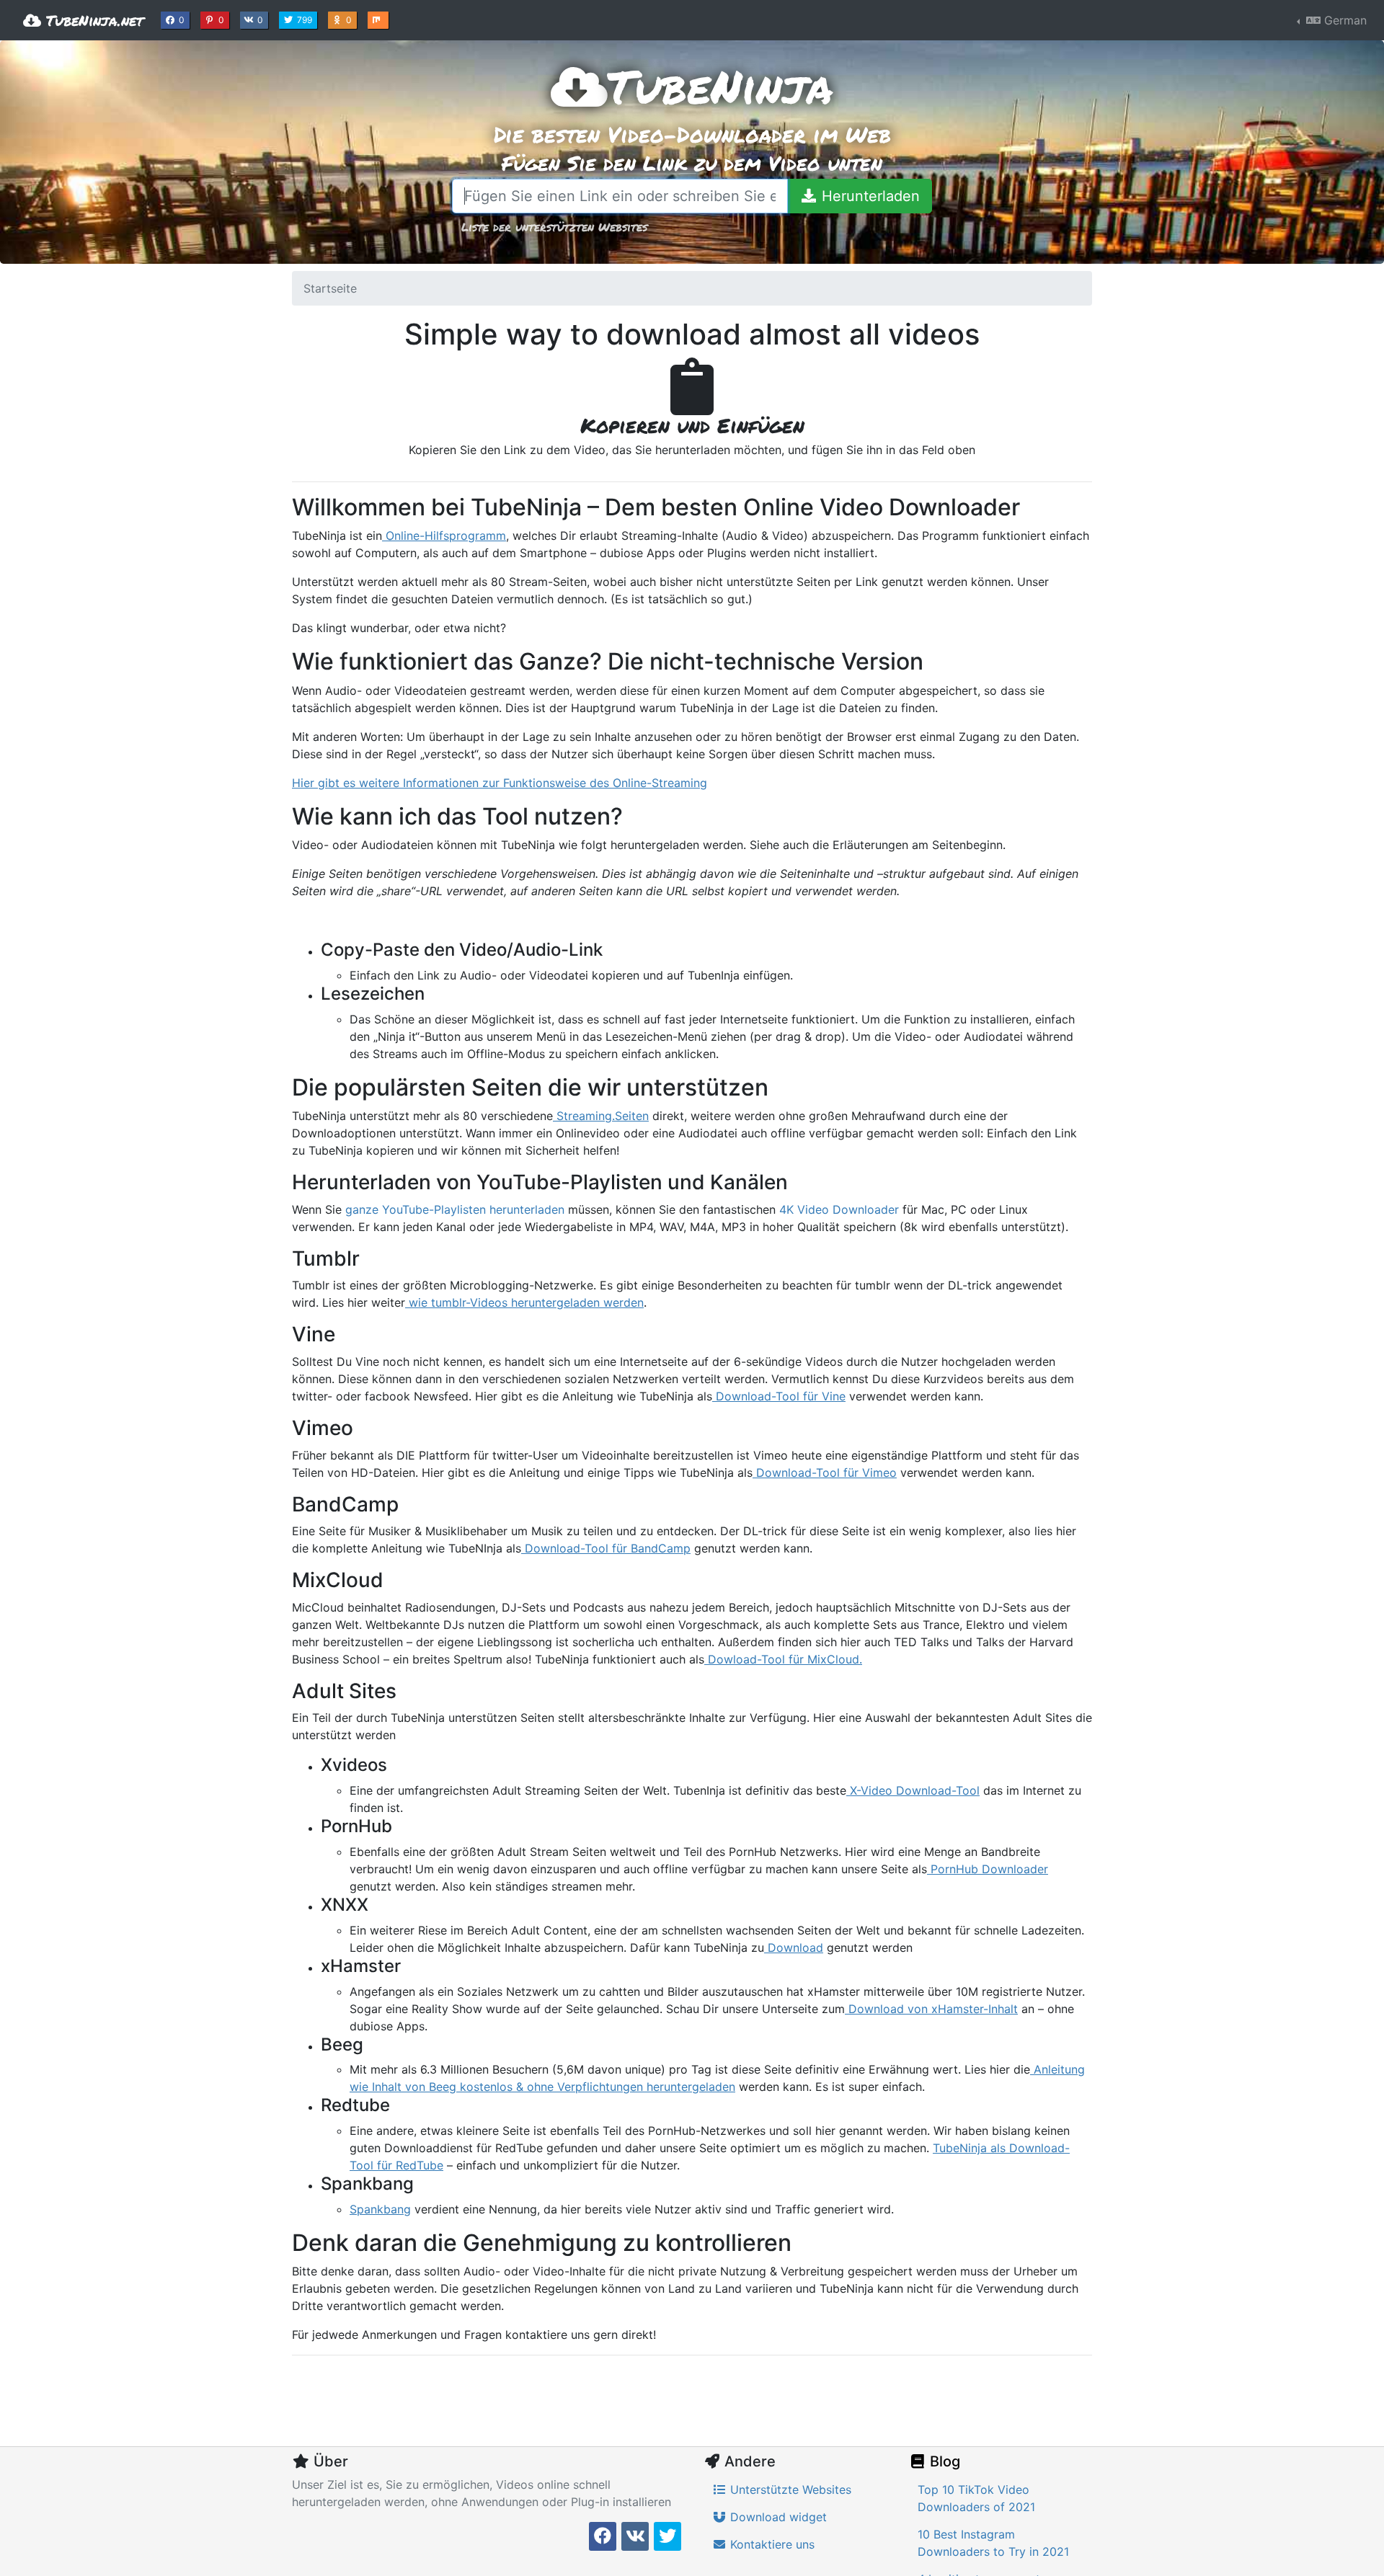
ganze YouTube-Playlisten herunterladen (455, 1209)
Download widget (777, 2517)
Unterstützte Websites (789, 2490)
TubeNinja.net (92, 20)
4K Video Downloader (839, 1209)
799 (306, 19)
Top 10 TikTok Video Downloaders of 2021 (976, 2498)
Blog (943, 2461)
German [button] (1344, 20)
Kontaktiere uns (771, 2544)
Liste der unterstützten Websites (554, 227)
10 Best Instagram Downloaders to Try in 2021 (993, 2543)
